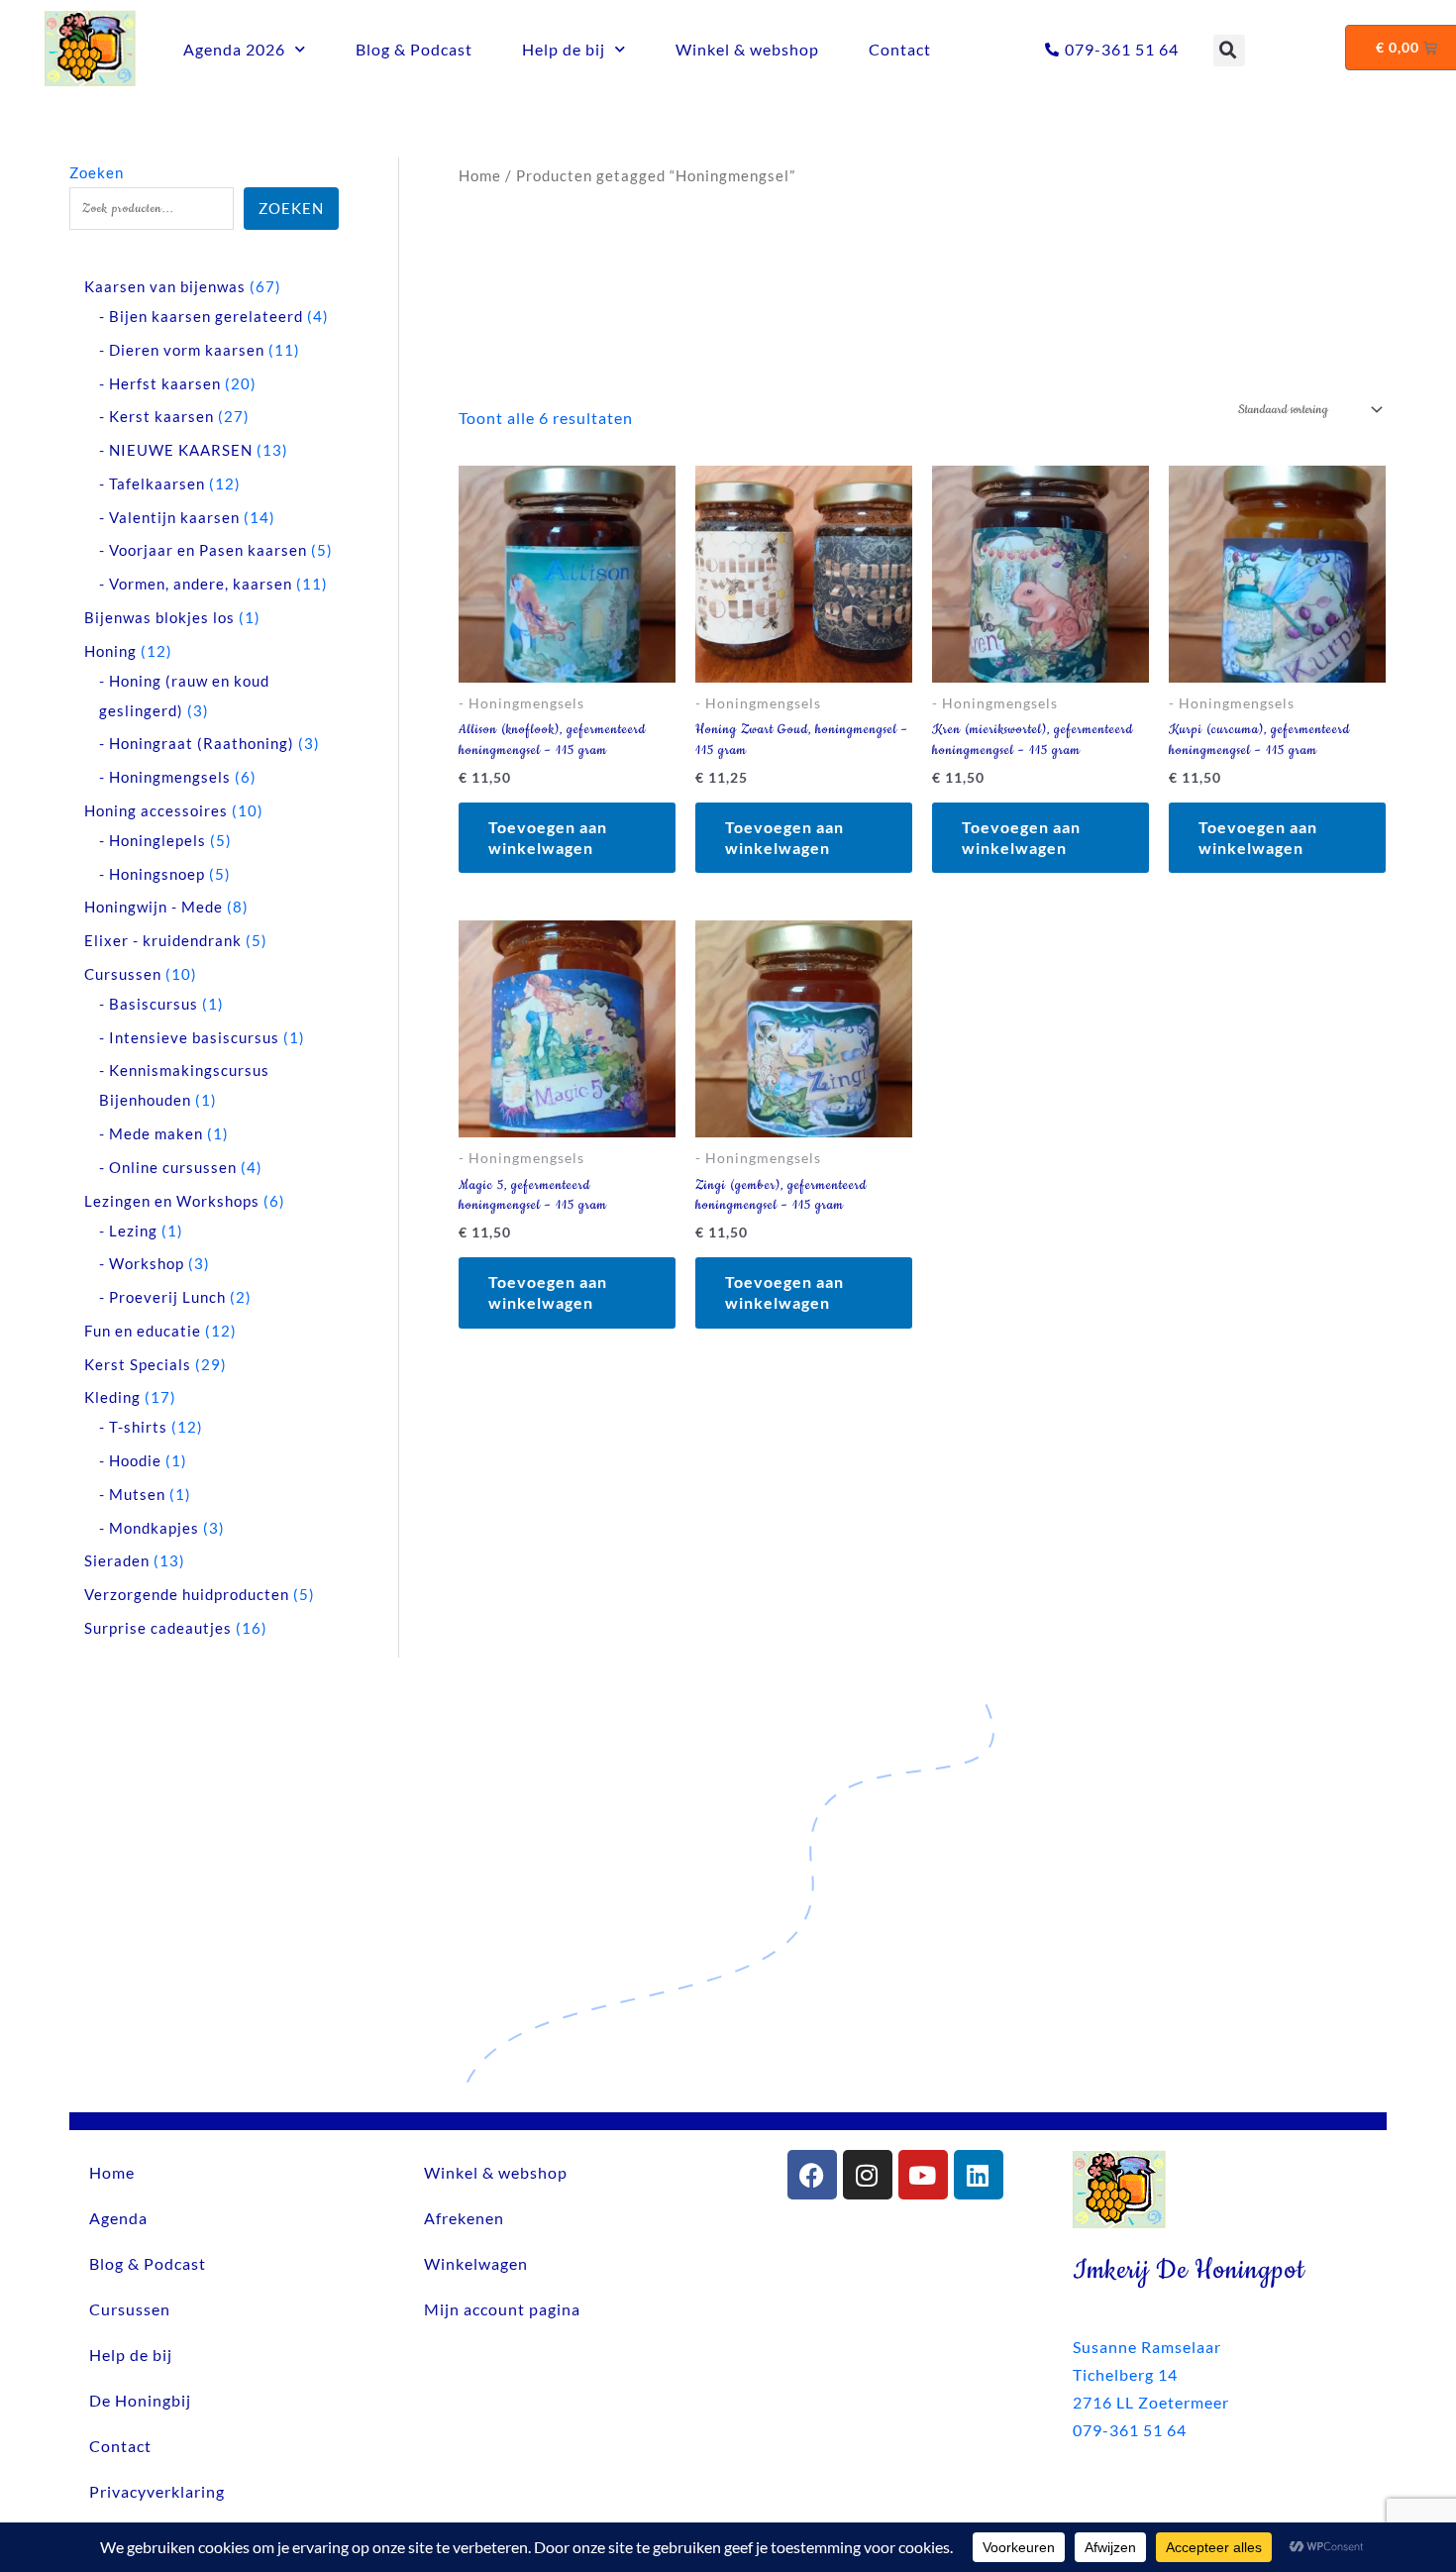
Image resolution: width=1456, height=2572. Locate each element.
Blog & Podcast (414, 49)
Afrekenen (464, 2218)
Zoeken (97, 172)
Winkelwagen (476, 2263)
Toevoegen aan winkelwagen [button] (548, 837)
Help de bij (564, 49)
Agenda (118, 2218)
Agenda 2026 (234, 49)
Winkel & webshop (747, 49)
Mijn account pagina (502, 2309)
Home (480, 175)
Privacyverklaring (157, 2491)
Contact (900, 49)
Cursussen (130, 2309)
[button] (1229, 51)
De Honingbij (140, 2400)
